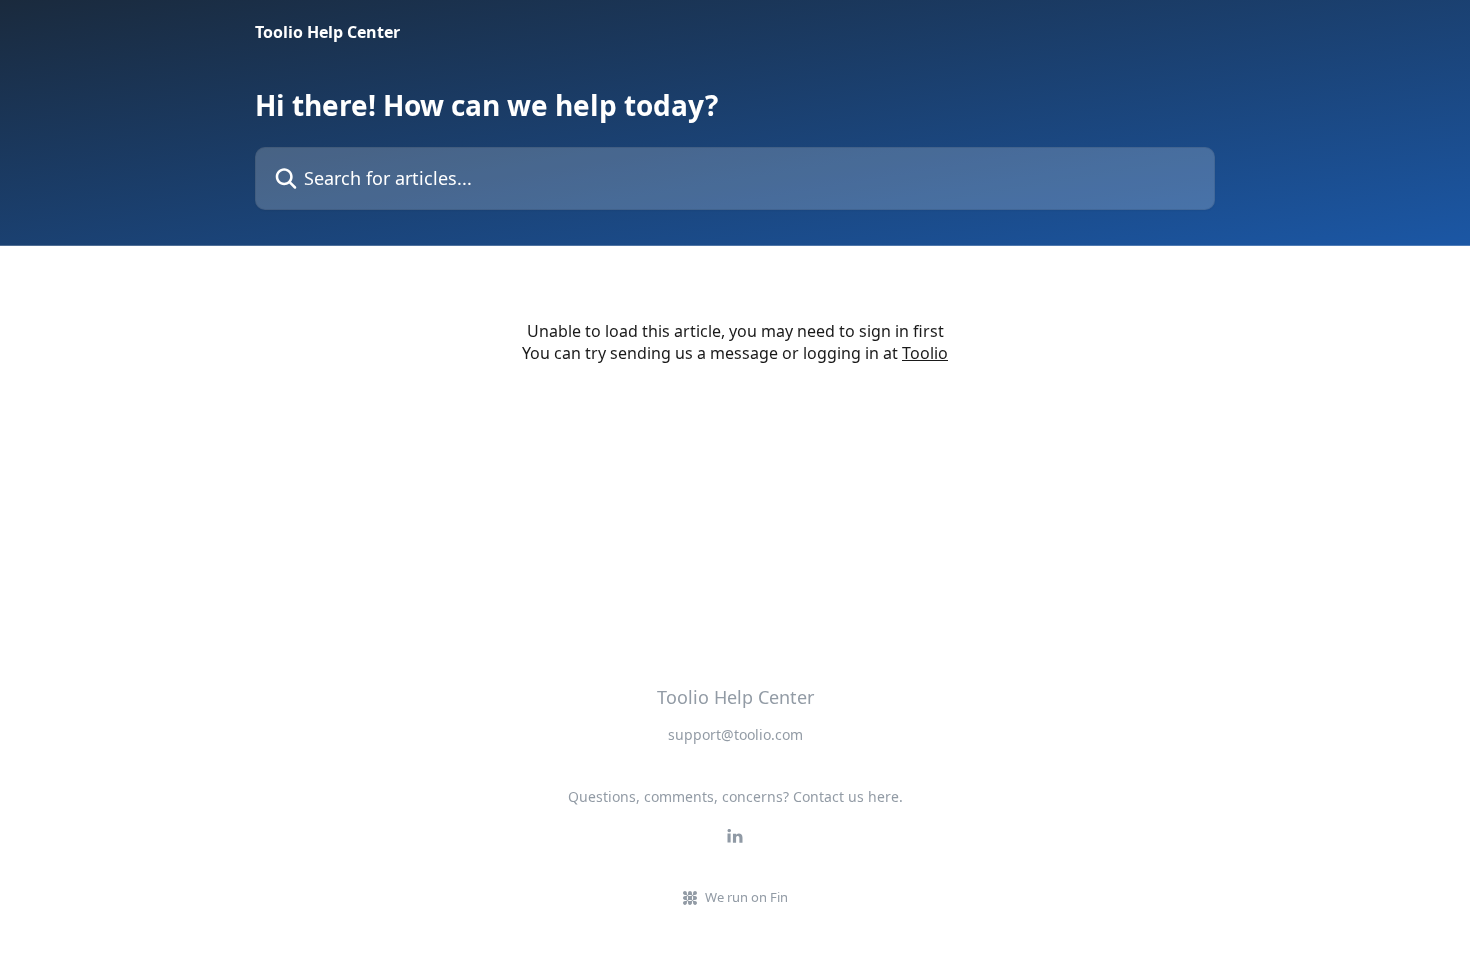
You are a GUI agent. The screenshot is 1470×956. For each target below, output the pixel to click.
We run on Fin (746, 897)
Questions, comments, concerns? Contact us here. (735, 796)
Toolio (925, 353)
